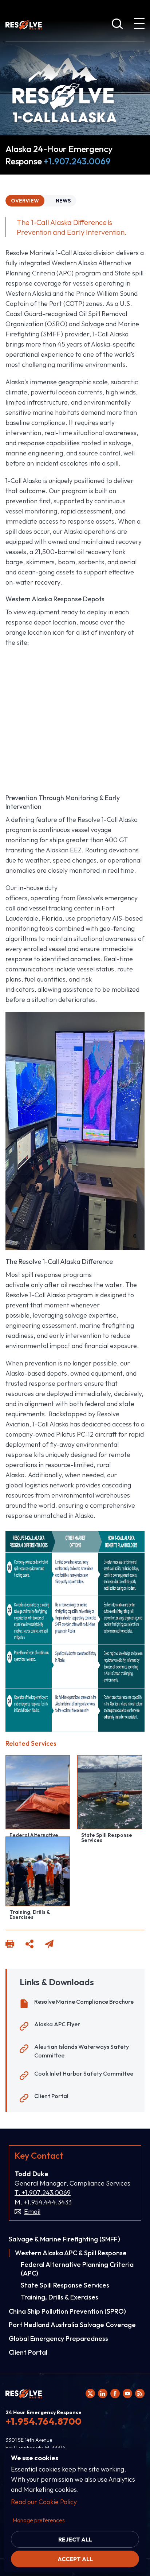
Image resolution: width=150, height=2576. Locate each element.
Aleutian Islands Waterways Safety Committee (82, 2051)
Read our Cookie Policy (44, 2502)
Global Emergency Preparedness (58, 2339)
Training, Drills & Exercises (30, 1914)
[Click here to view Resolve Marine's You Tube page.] (127, 2393)
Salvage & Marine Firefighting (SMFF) (64, 2239)
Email (32, 2212)
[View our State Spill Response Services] (109, 1792)
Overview (25, 201)
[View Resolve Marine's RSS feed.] (140, 2393)
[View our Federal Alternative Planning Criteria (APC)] (38, 1792)
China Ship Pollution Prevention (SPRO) (67, 2311)
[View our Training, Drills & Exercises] (38, 1871)
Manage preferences (39, 2520)
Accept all (75, 2559)
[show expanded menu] (139, 25)
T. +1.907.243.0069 (43, 2193)
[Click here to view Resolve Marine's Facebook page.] (115, 2393)
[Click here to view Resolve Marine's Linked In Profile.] (103, 2393)
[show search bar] (117, 25)
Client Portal (51, 2096)
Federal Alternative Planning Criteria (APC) (77, 2269)
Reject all (75, 2539)
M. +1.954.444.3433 (43, 2202)
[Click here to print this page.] (10, 1945)
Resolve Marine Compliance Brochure (84, 2002)
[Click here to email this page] (49, 1945)
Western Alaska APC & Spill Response (71, 2253)
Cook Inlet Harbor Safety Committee (84, 2073)
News (63, 201)
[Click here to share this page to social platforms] (29, 1945)
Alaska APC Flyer (57, 2024)
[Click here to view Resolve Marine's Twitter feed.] (90, 2393)
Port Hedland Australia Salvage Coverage (72, 2325)
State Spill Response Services (107, 1838)
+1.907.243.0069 (77, 161)
